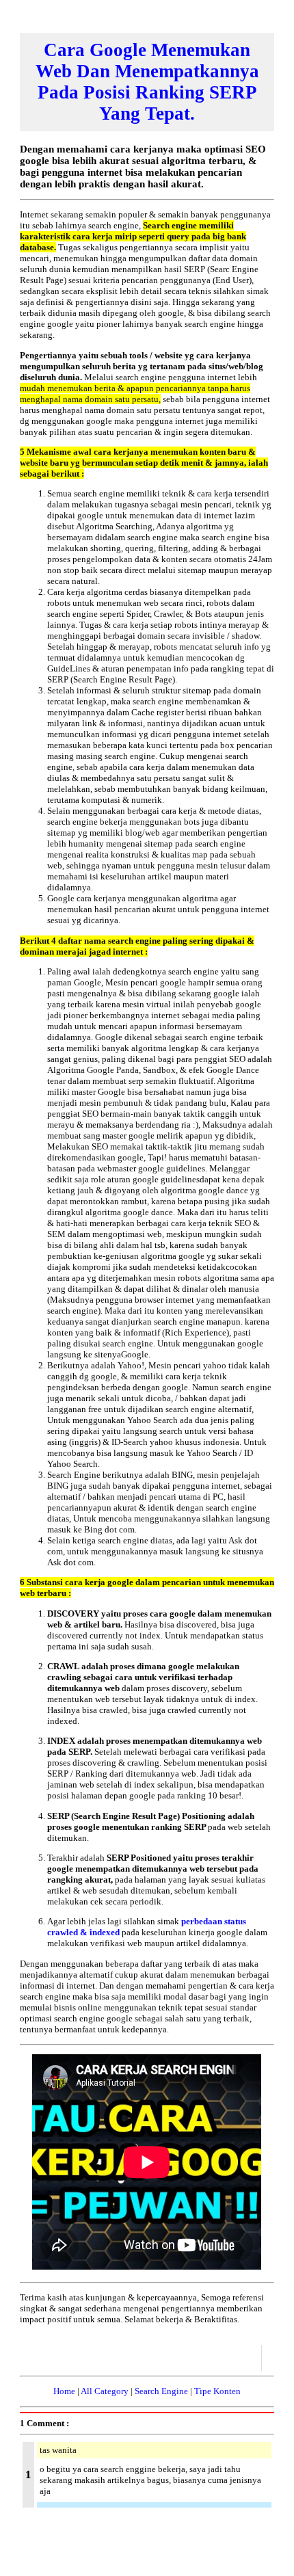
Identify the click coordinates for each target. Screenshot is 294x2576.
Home (64, 2391)
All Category (105, 2391)
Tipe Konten (217, 2391)
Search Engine (161, 2391)
